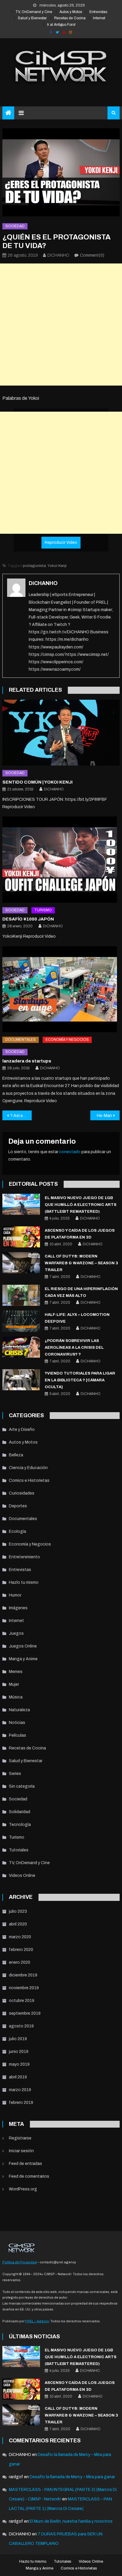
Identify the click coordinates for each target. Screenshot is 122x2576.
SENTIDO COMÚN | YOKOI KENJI (37, 782)
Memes (16, 1672)
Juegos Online (23, 1646)
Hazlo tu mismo (24, 1582)
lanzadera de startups (27, 1061)
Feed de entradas (25, 2164)
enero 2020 (20, 1962)
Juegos (16, 1633)
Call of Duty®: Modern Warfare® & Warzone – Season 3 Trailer (81, 1263)
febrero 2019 (21, 2103)
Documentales (21, 1040)
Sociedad (15, 226)
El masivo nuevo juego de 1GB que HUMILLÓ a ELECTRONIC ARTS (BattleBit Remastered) (81, 1205)
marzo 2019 (20, 2090)
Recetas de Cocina (70, 18)
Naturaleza (19, 1710)
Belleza (16, 1455)
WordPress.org (23, 2189)
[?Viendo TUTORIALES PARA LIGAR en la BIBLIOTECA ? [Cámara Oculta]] (21, 1380)
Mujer (14, 1684)
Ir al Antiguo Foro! (61, 25)
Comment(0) (92, 255)
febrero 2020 (21, 1950)
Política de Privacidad (20, 2262)
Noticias (17, 1723)
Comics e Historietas (29, 1480)
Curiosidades (22, 1493)
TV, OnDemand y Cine (34, 12)
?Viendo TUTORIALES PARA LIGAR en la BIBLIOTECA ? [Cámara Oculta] (80, 1380)
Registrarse (20, 2138)
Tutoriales (19, 1850)
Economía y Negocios (67, 1040)
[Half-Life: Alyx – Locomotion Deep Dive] (21, 1321)
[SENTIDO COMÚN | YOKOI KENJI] (61, 733)
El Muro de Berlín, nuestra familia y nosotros (71, 2521)
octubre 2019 (22, 2001)
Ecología (17, 1531)
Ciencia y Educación (28, 1468)
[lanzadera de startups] (61, 989)
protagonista (34, 566)
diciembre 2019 (23, 1975)
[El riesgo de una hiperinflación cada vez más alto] (21, 1295)
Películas (17, 1735)
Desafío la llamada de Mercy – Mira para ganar (72, 2477)
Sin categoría (22, 1786)
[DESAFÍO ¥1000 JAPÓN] (61, 859)
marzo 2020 (20, 1937)
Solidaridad (20, 1812)
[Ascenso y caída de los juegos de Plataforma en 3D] (21, 1237)
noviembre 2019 (24, 1988)
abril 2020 (18, 1924)
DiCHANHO (58, 255)
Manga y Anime (23, 1659)
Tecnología (20, 1825)
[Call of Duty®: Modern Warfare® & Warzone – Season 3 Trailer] (21, 1263)
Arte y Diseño (22, 1430)
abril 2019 (18, 2077)
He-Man (104, 1116)
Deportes (18, 1506)
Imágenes (18, 1608)
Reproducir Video (61, 542)
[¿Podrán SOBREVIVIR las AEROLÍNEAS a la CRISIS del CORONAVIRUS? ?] (21, 1347)
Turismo (43, 910)
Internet (99, 18)
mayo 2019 (19, 2064)
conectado (70, 1152)
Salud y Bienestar (32, 18)
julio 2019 (18, 2039)
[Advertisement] (61, 325)
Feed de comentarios (29, 2176)
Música (16, 1697)
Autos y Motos (71, 12)
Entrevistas (98, 12)
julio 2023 (18, 1911)
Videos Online (22, 1876)
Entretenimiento (24, 1557)
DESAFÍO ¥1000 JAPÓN (28, 919)
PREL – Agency (37, 2321)
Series (15, 1774)
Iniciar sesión (21, 2151)
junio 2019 (19, 2052)
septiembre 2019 (25, 2013)
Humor (15, 1595)
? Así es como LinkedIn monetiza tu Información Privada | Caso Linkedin (21, 1116)
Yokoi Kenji (57, 566)
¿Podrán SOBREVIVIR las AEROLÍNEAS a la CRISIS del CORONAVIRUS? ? (74, 1348)
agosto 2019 (21, 2026)
